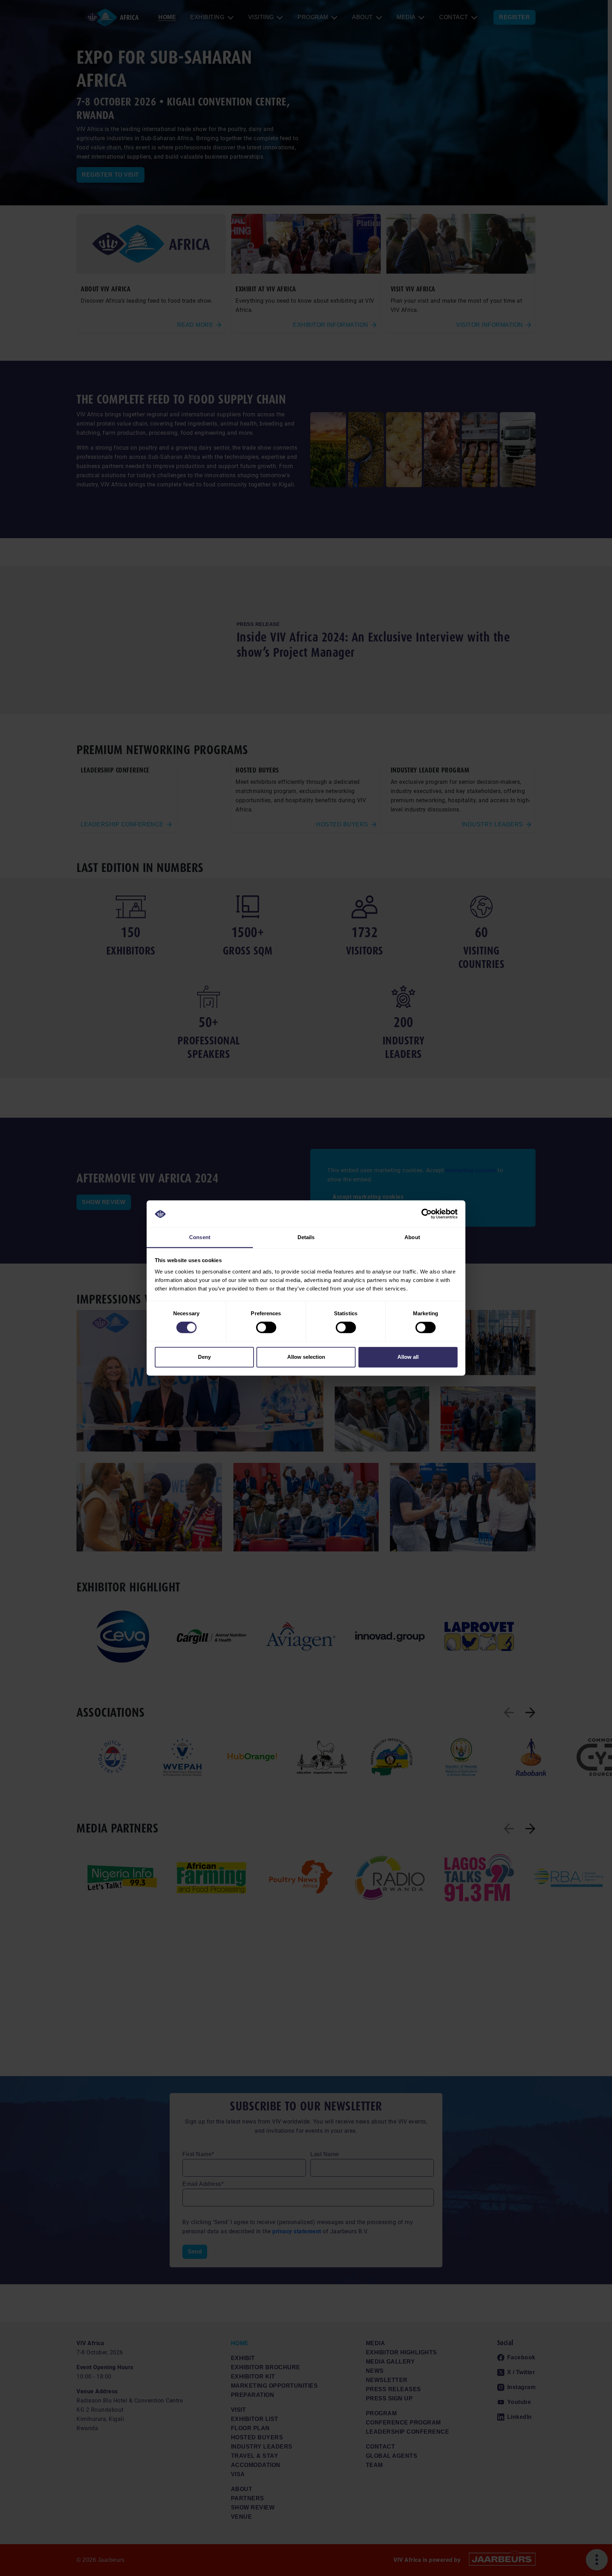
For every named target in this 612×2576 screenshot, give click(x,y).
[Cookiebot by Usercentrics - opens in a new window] (427, 1214)
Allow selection (306, 1357)
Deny (204, 1357)
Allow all (408, 1357)
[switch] (266, 1328)
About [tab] (412, 1237)
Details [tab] (306, 1237)
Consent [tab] (200, 1237)
